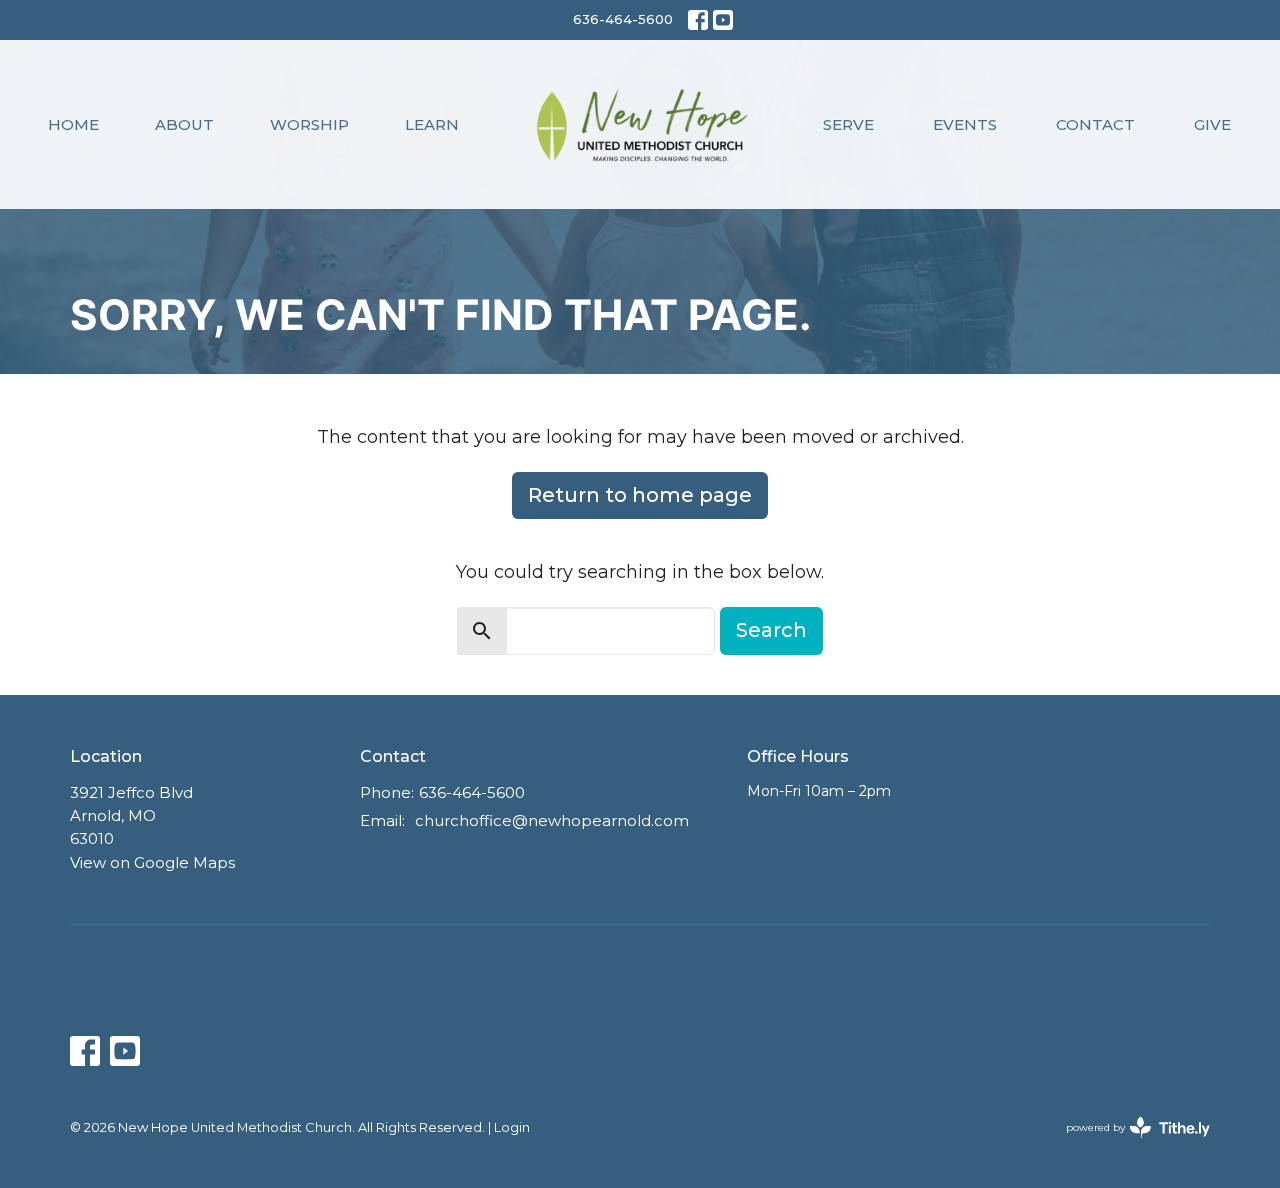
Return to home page (640, 495)
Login (512, 1127)
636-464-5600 (623, 19)
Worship (309, 124)
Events (965, 124)
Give (1212, 124)
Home (73, 124)
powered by (1128, 1144)
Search (771, 630)
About (184, 124)
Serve (848, 124)
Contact (1095, 124)
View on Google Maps (152, 862)
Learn (432, 124)
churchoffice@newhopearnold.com (552, 820)
